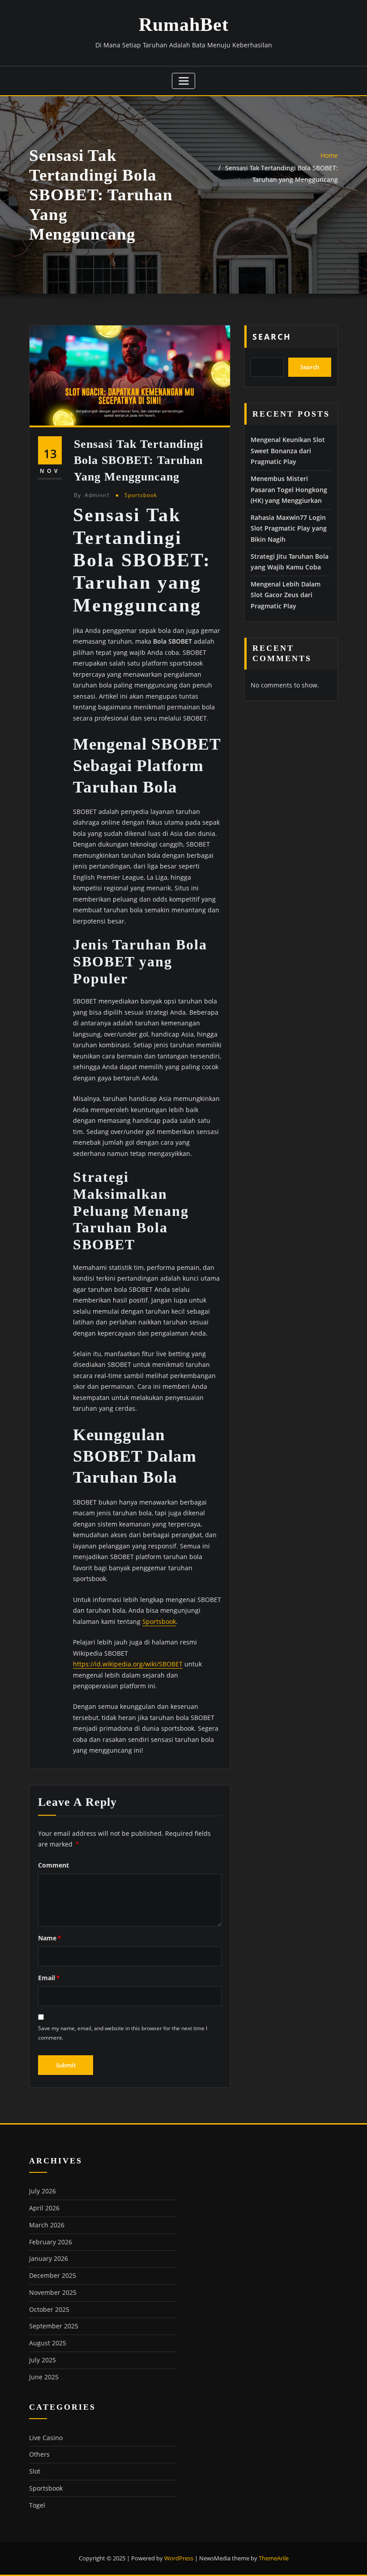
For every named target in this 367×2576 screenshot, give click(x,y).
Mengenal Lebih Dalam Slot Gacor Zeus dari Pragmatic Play (286, 595)
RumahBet (184, 25)
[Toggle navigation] (183, 81)
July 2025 (43, 2360)
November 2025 (53, 2292)
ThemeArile (274, 2558)
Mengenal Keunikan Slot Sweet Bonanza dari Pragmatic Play (288, 451)
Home (329, 155)
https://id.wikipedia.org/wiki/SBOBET (128, 1664)
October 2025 (49, 2309)
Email (49, 1978)
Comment (53, 1865)
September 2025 (54, 2326)
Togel (37, 2505)
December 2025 (53, 2275)
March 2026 (47, 2225)
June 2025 (44, 2377)
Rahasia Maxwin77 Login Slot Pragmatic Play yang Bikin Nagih (289, 528)
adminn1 (92, 495)
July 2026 (43, 2191)
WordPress (179, 2558)
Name (50, 1938)
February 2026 (51, 2242)
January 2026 (49, 2258)
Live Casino (46, 2438)
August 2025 (48, 2343)
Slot (35, 2471)
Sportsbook (141, 495)
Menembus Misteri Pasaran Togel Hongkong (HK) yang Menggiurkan (289, 489)
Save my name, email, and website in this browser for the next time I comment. (123, 2033)
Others (39, 2454)
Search (272, 337)
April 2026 (44, 2208)
